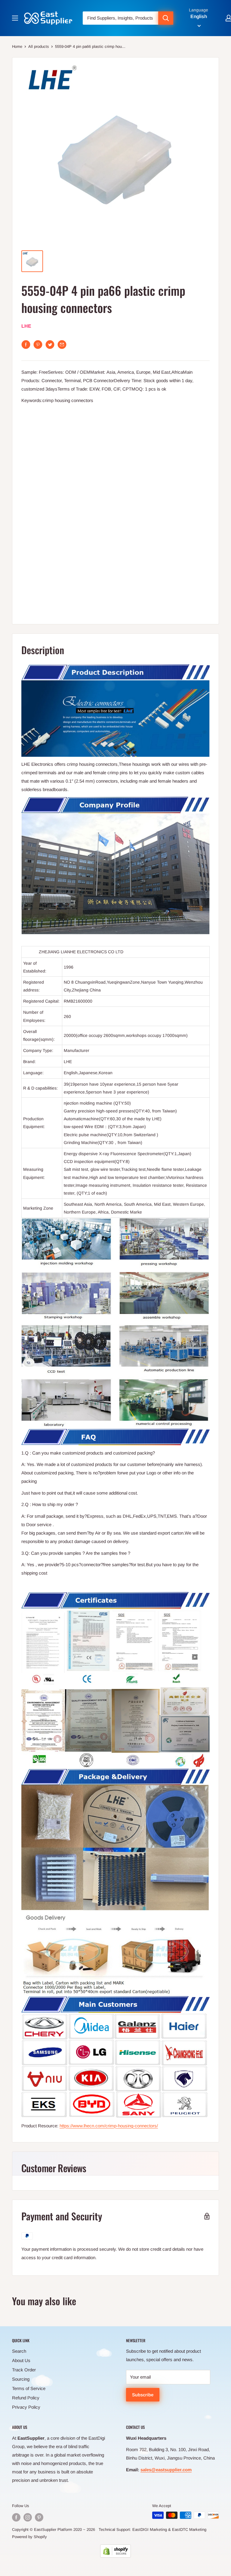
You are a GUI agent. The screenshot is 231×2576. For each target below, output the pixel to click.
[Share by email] (62, 345)
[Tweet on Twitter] (50, 345)
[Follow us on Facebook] (16, 2517)
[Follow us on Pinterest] (39, 2517)
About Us (21, 2360)
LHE (26, 326)
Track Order (24, 2370)
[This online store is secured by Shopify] (115, 2551)
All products (39, 46)
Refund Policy (26, 2398)
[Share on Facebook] (26, 345)
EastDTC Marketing (189, 2530)
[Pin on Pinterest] (38, 345)
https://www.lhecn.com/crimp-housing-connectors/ (109, 2126)
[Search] (166, 18)
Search (19, 2351)
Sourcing (21, 2379)
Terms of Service (29, 2388)
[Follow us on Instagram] (28, 2517)
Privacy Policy (26, 2407)
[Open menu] (15, 18)
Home (17, 46)
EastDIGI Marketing (150, 2530)
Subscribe (143, 2395)
